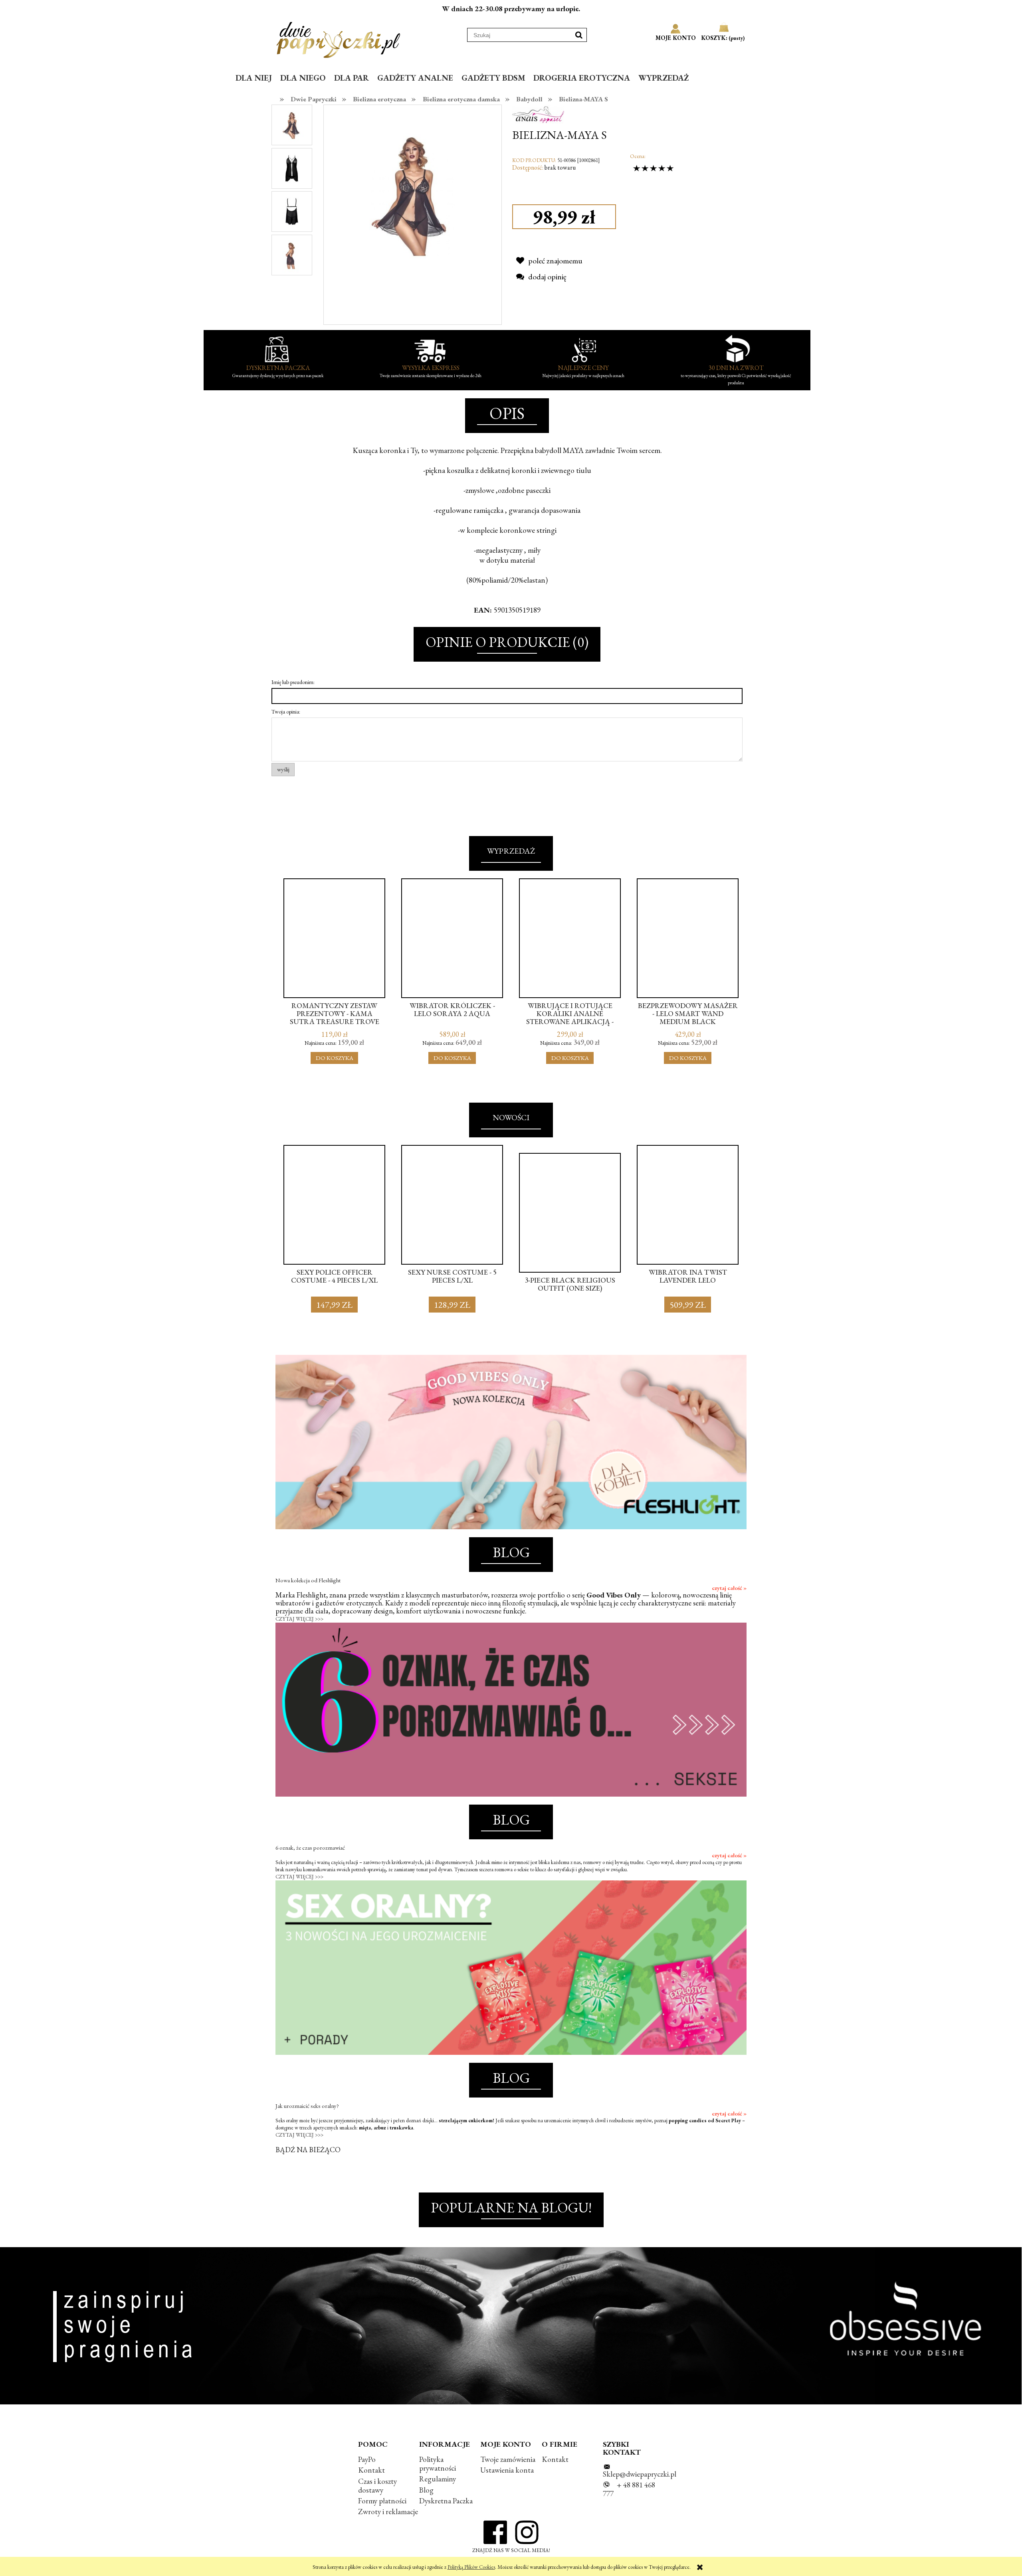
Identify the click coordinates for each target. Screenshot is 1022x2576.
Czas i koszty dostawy (377, 2486)
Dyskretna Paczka (446, 2501)
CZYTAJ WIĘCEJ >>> (299, 1619)
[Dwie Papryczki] (338, 38)
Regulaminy (438, 2479)
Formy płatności (382, 2501)
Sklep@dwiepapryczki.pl (640, 2474)
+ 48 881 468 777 (629, 2489)
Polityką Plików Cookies (471, 2567)
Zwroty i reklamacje (388, 2512)
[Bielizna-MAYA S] (292, 125)
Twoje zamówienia (508, 2459)
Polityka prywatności (438, 2464)
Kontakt (371, 2470)
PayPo (367, 2459)
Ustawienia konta (507, 2470)
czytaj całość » (729, 1588)
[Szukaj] (579, 35)
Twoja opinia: (286, 712)
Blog (426, 2490)
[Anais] (538, 113)
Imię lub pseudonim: (293, 682)
